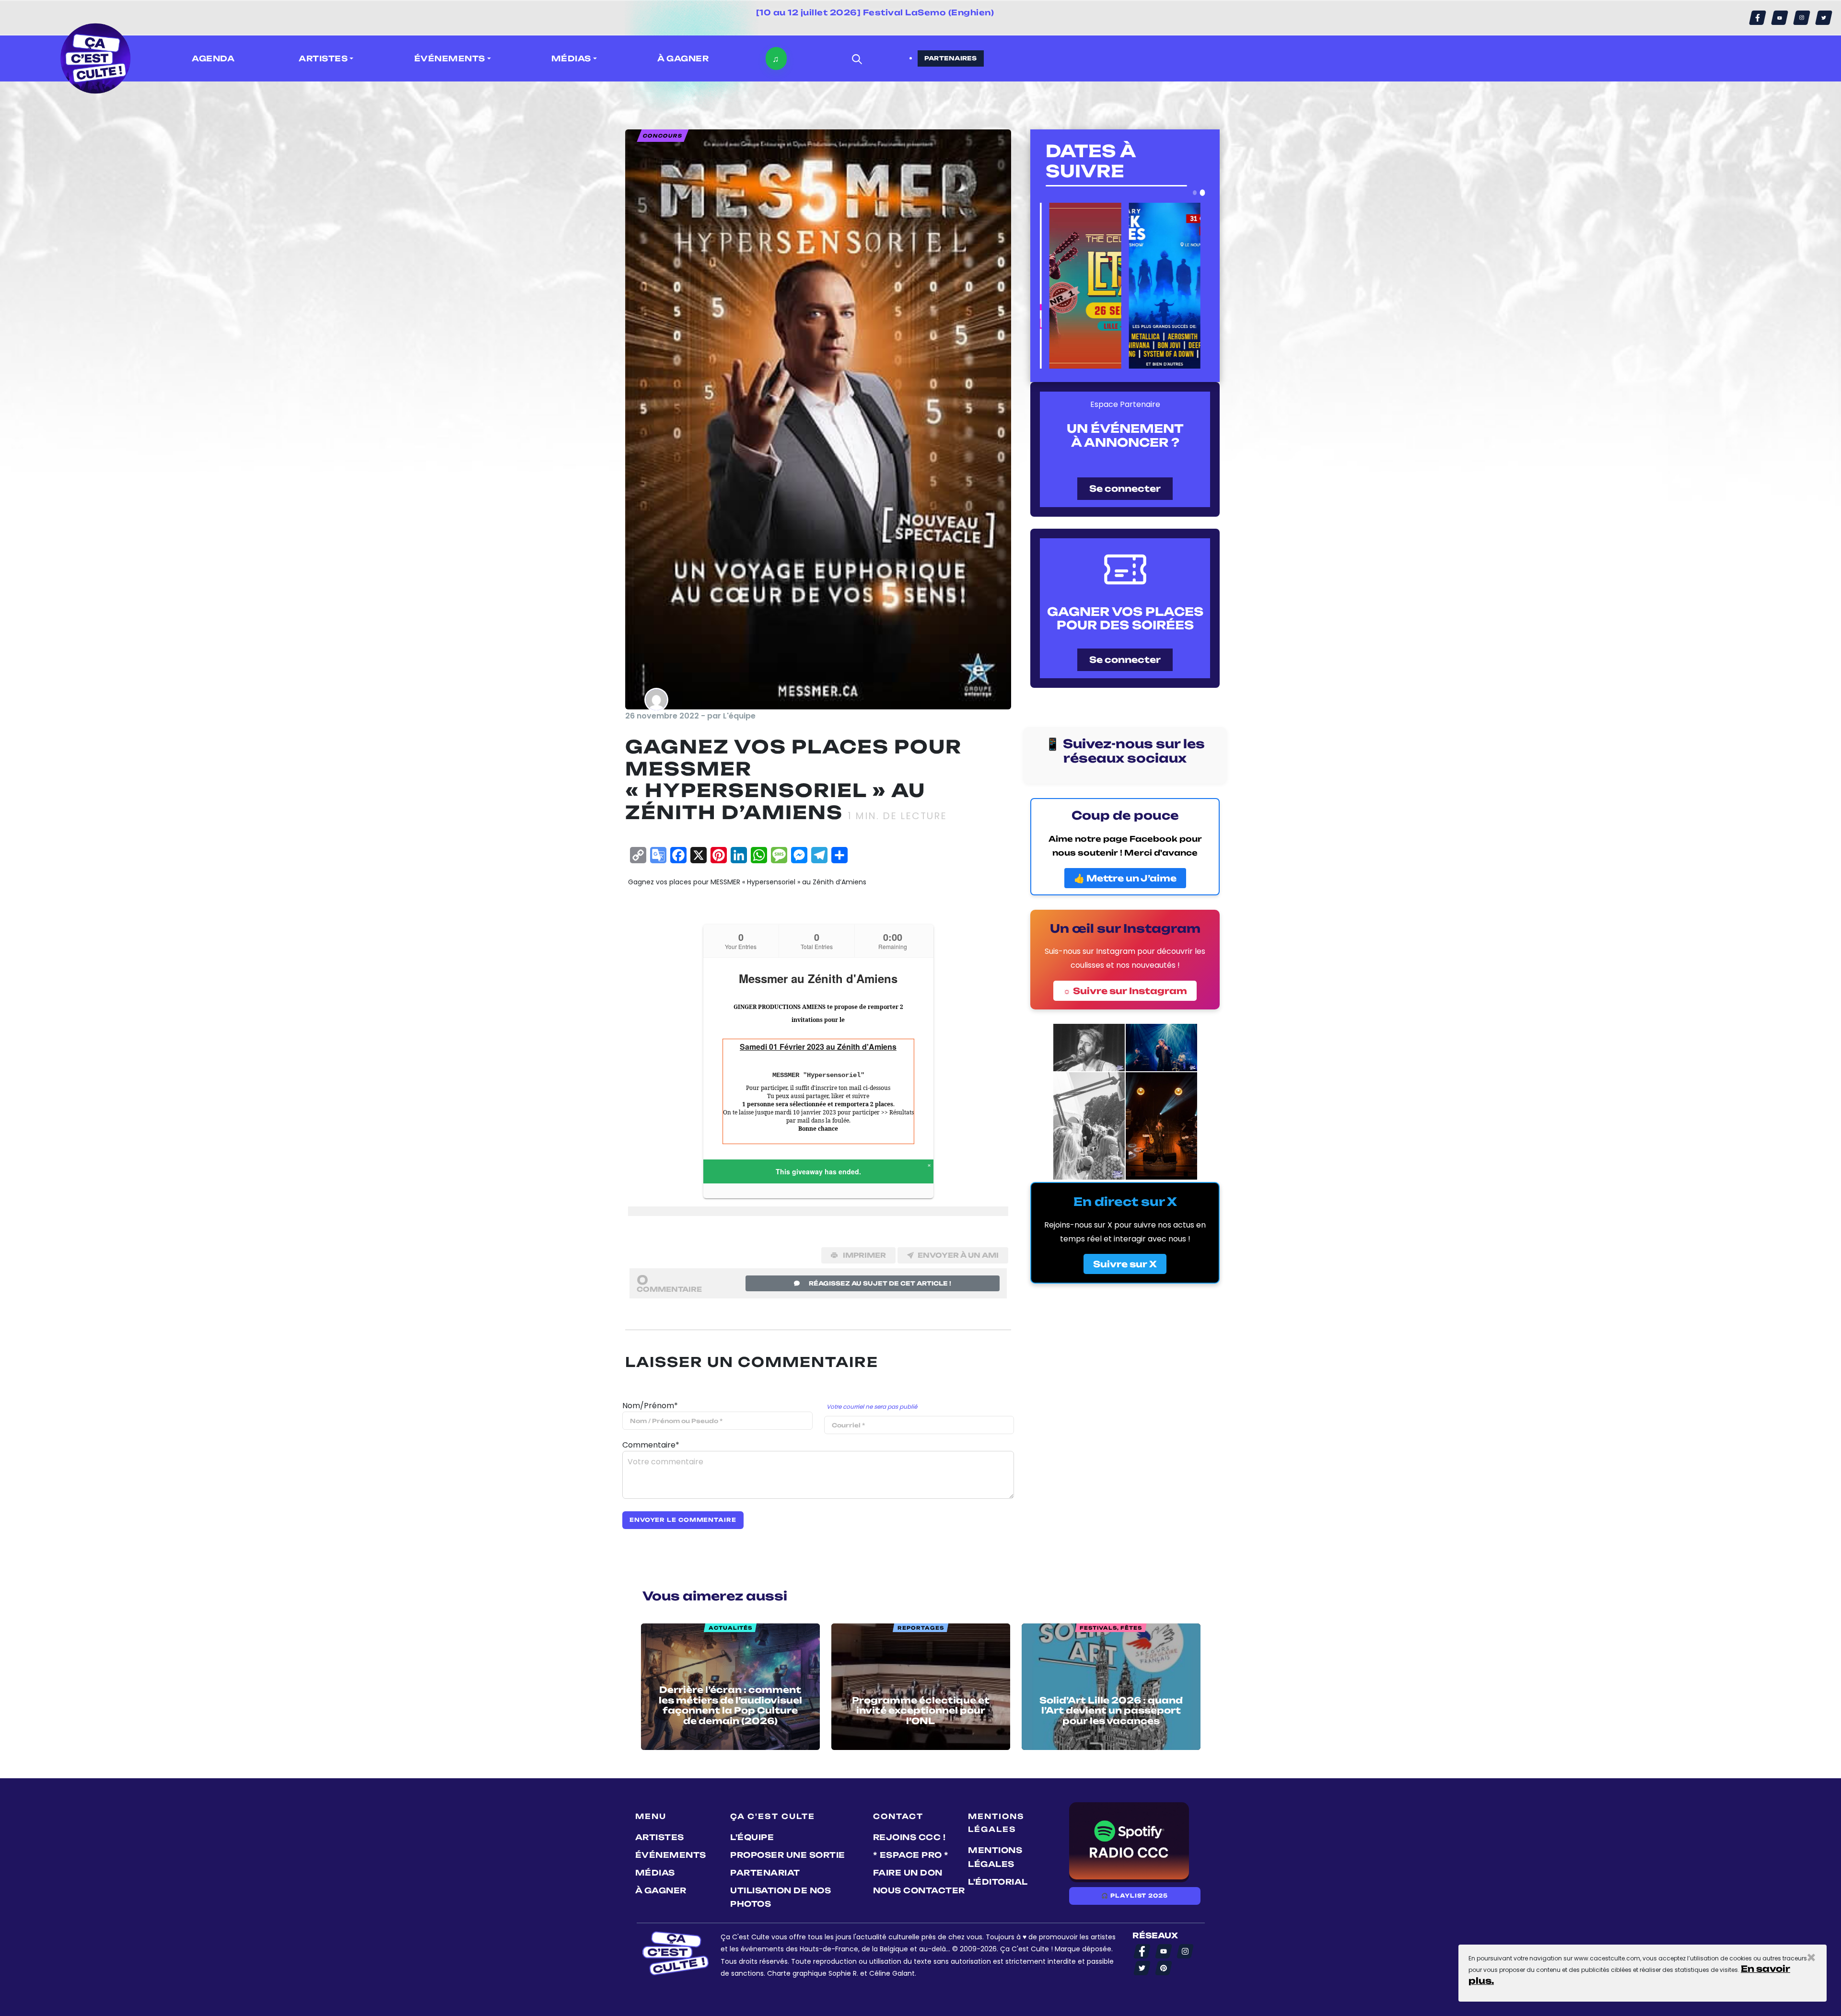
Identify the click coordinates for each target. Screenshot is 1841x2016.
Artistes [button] (323, 58)
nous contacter (919, 1890)
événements (671, 1855)
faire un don (908, 1873)
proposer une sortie (788, 1855)
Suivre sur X (1125, 1264)
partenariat (765, 1873)
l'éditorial (998, 1882)
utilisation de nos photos (781, 1897)
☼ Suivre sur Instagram (1125, 991)
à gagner (683, 58)
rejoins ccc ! (909, 1837)
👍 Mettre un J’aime (1125, 878)
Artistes (660, 1837)
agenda (213, 58)
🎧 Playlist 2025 (1134, 1896)
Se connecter (1125, 488)
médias (655, 1873)
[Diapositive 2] (1202, 193)
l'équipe (752, 1837)
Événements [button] (450, 58)
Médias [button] (571, 58)
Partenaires (951, 58)
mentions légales (995, 1857)
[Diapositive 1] (1195, 192)
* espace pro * (911, 1855)
